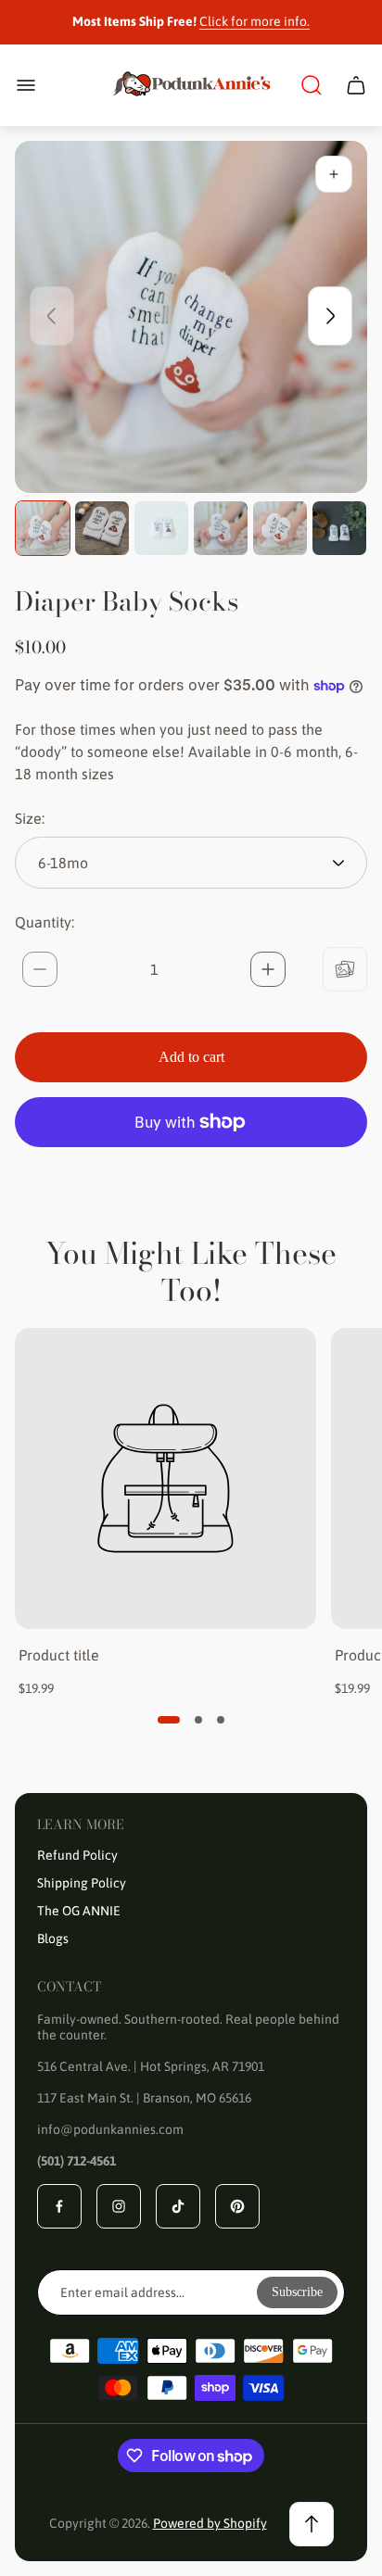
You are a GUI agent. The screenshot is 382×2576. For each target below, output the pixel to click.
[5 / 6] (280, 528)
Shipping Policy (82, 1883)
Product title (59, 1655)
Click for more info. (255, 21)
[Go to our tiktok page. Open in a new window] (178, 2206)
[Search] (312, 85)
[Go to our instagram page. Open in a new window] (119, 2206)
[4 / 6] (221, 528)
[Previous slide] (52, 316)
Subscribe (297, 2292)
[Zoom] (334, 174)
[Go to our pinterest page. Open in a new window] (237, 2206)
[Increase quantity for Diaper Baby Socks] (268, 969)
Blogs (53, 1938)
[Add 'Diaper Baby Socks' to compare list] (345, 969)
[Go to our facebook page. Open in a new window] (59, 2206)
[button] (169, 1720)
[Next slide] (330, 316)
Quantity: (45, 922)
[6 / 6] (339, 528)
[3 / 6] (161, 528)
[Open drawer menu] (26, 85)
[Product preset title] (166, 1478)
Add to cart (191, 1057)
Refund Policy (77, 1855)
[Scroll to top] (312, 2524)
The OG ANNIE (79, 1911)
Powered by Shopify (210, 2523)
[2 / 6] (102, 528)
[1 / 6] (43, 528)
